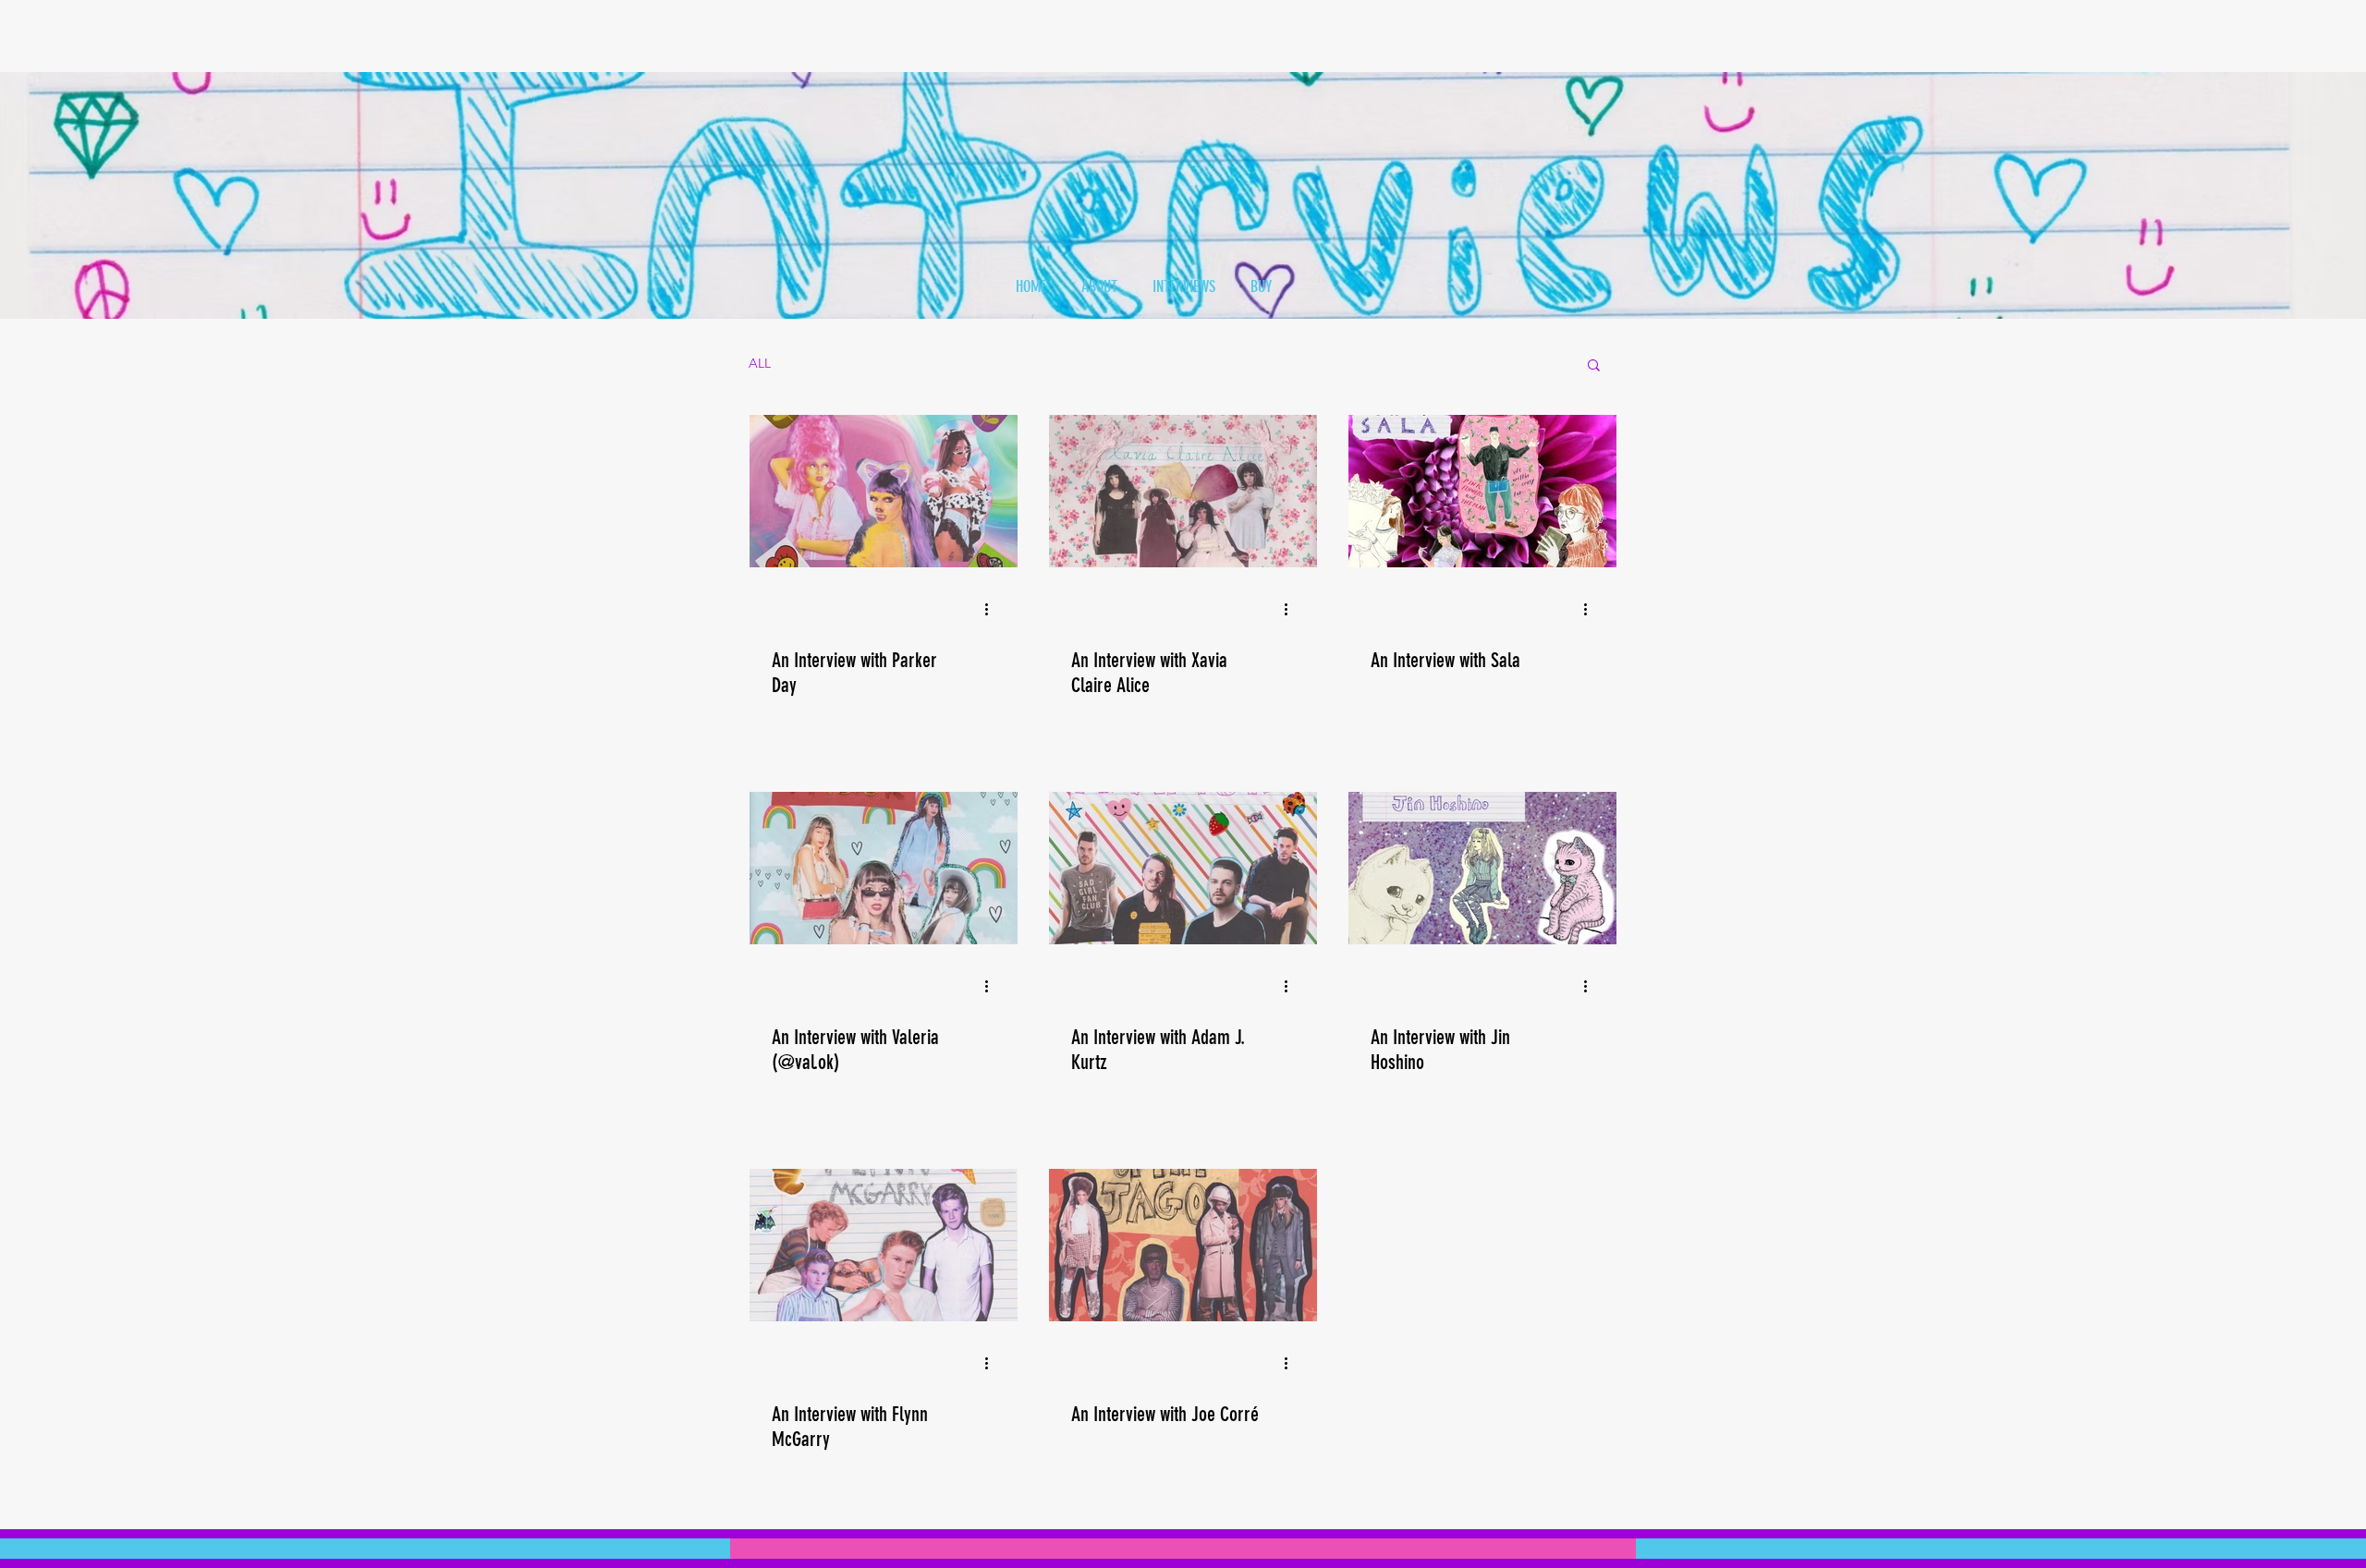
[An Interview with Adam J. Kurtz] (1183, 868)
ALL (760, 363)
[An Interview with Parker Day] (884, 491)
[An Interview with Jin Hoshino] (1482, 868)
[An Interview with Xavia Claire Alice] (1183, 491)
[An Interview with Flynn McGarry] (884, 1245)
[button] (1594, 366)
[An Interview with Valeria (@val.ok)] (884, 868)
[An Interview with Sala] (1482, 491)
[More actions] (993, 609)
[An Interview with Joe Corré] (1183, 1245)
